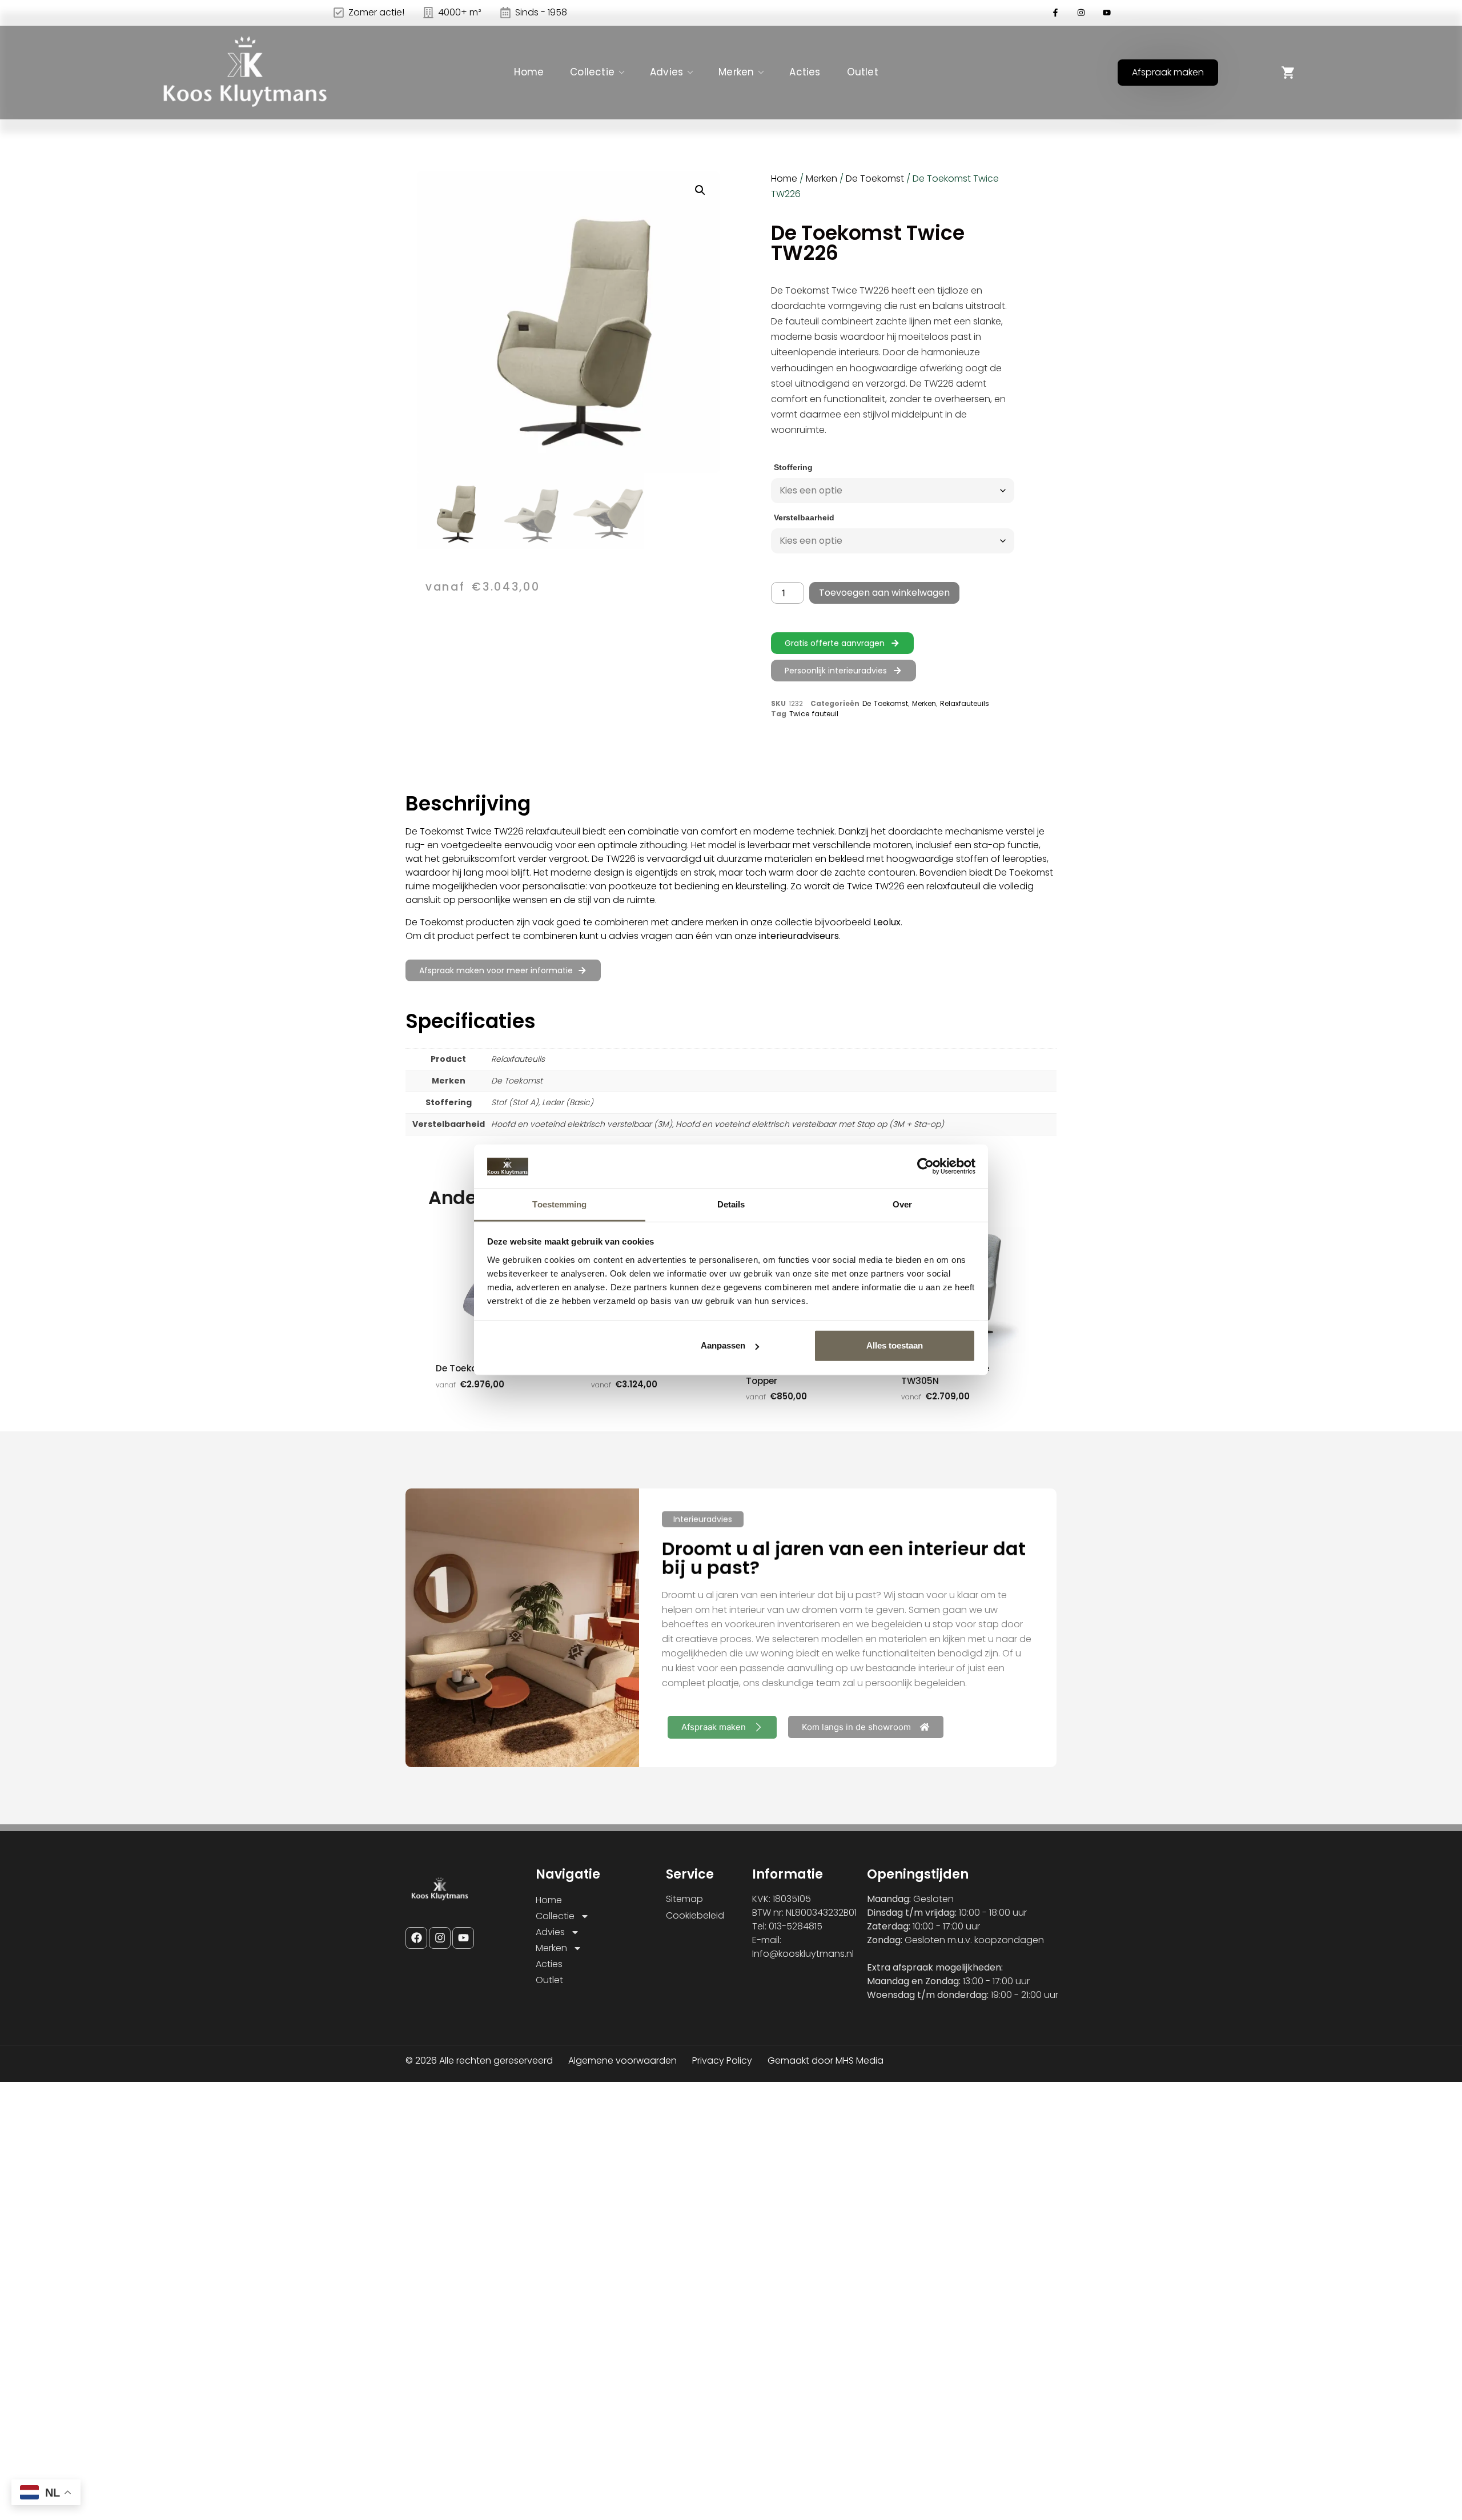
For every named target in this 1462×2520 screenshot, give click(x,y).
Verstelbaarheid (804, 517)
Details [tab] (731, 1204)
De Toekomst (875, 178)
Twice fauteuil (814, 714)
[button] (700, 190)
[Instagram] (440, 1938)
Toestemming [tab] (559, 1204)
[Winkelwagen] (1288, 73)
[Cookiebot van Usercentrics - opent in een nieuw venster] (925, 1166)
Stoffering (793, 467)
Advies (666, 72)
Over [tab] (902, 1204)
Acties (805, 72)
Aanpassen (723, 1345)
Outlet (863, 72)
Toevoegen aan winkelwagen (884, 593)
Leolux (887, 922)
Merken (736, 72)
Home (529, 72)
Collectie (592, 72)
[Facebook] (416, 1938)
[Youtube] (463, 1938)
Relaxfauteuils (965, 703)
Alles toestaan (895, 1345)
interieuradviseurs (799, 936)
